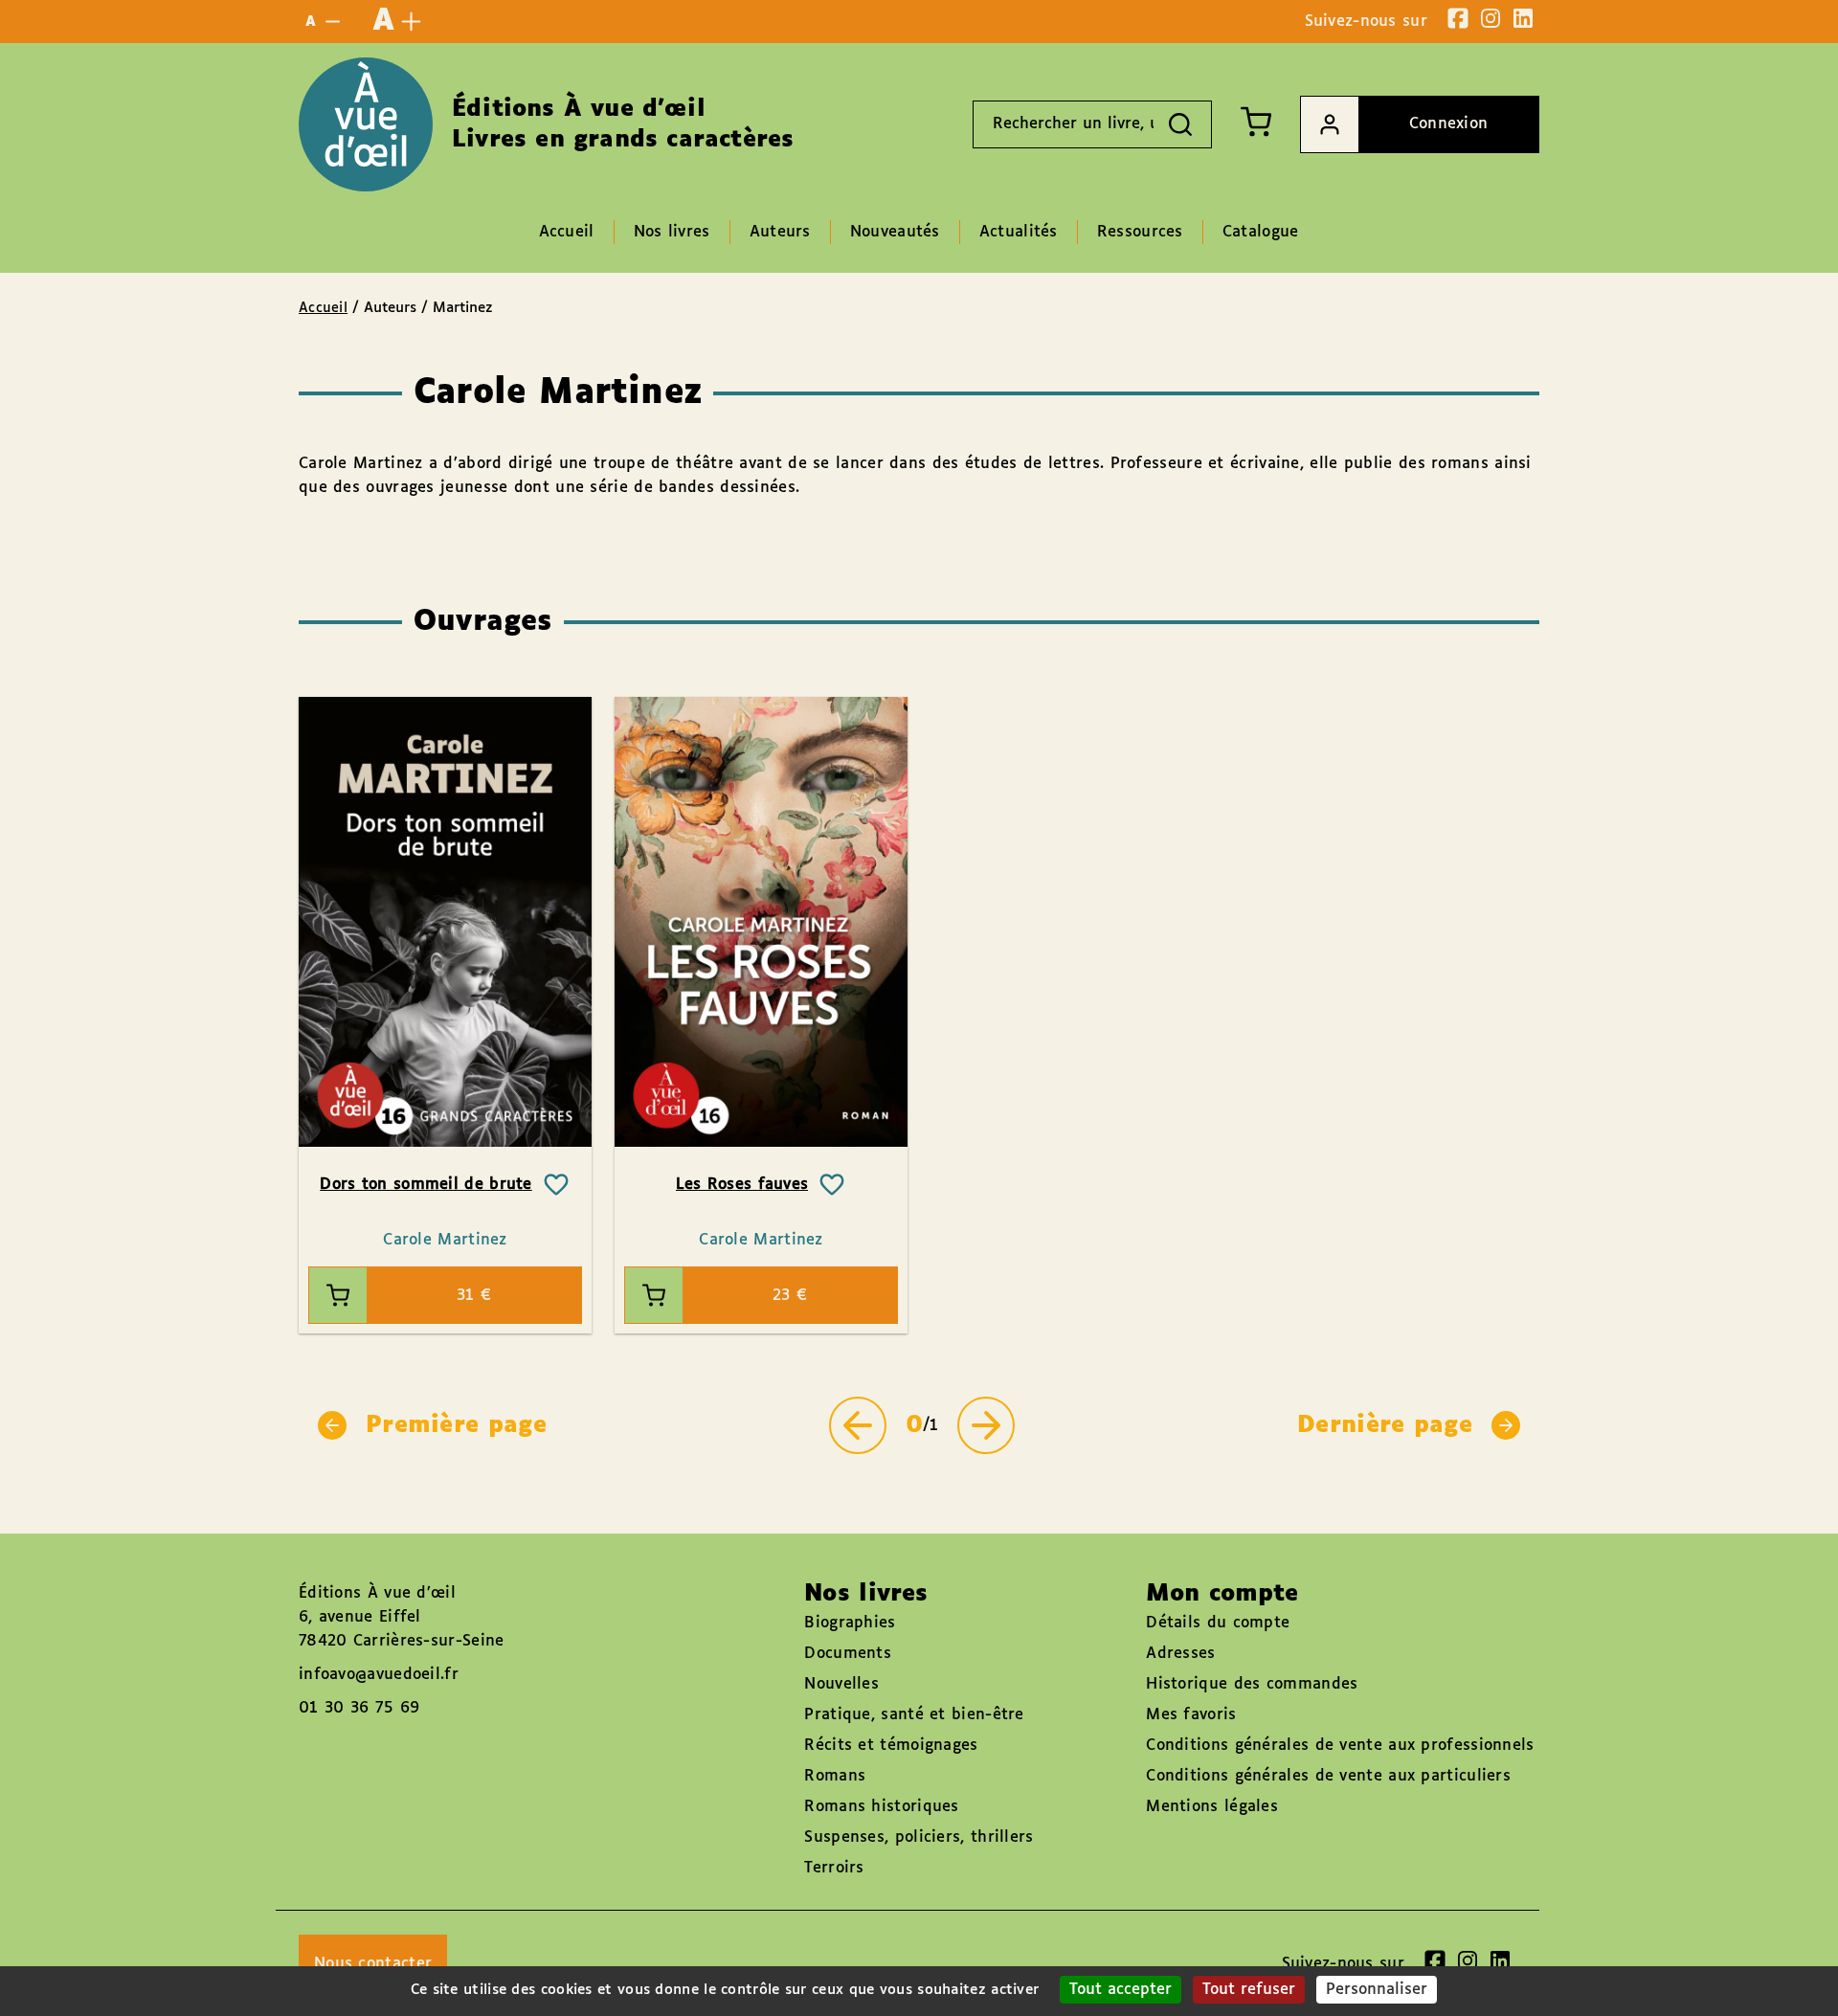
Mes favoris (1191, 1715)
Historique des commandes (1252, 1684)
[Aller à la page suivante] (986, 1425)
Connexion (1449, 124)
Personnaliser (1377, 1990)
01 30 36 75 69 (359, 1708)
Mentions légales (1212, 1807)
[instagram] (1491, 18)
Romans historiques (881, 1807)
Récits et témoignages (891, 1746)
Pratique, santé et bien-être (914, 1715)
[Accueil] (366, 124)
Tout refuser (1249, 1990)
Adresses (1180, 1654)
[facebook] (1458, 18)
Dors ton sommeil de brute (426, 1185)
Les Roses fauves (742, 1185)
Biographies (850, 1623)
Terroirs (834, 1868)
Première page (456, 1425)
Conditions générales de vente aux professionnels (1340, 1746)
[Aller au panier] (1256, 122)
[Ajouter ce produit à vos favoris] (556, 1185)
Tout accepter (1121, 1990)
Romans (835, 1776)
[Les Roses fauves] (761, 922)
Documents (848, 1654)
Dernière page (1385, 1425)
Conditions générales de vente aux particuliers (1328, 1776)
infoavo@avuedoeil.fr (379, 1675)
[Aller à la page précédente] (858, 1425)
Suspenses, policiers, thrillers (919, 1837)
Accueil (323, 308)
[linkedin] (1523, 18)
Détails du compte (1218, 1623)
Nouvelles (841, 1684)
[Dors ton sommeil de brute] (445, 922)
